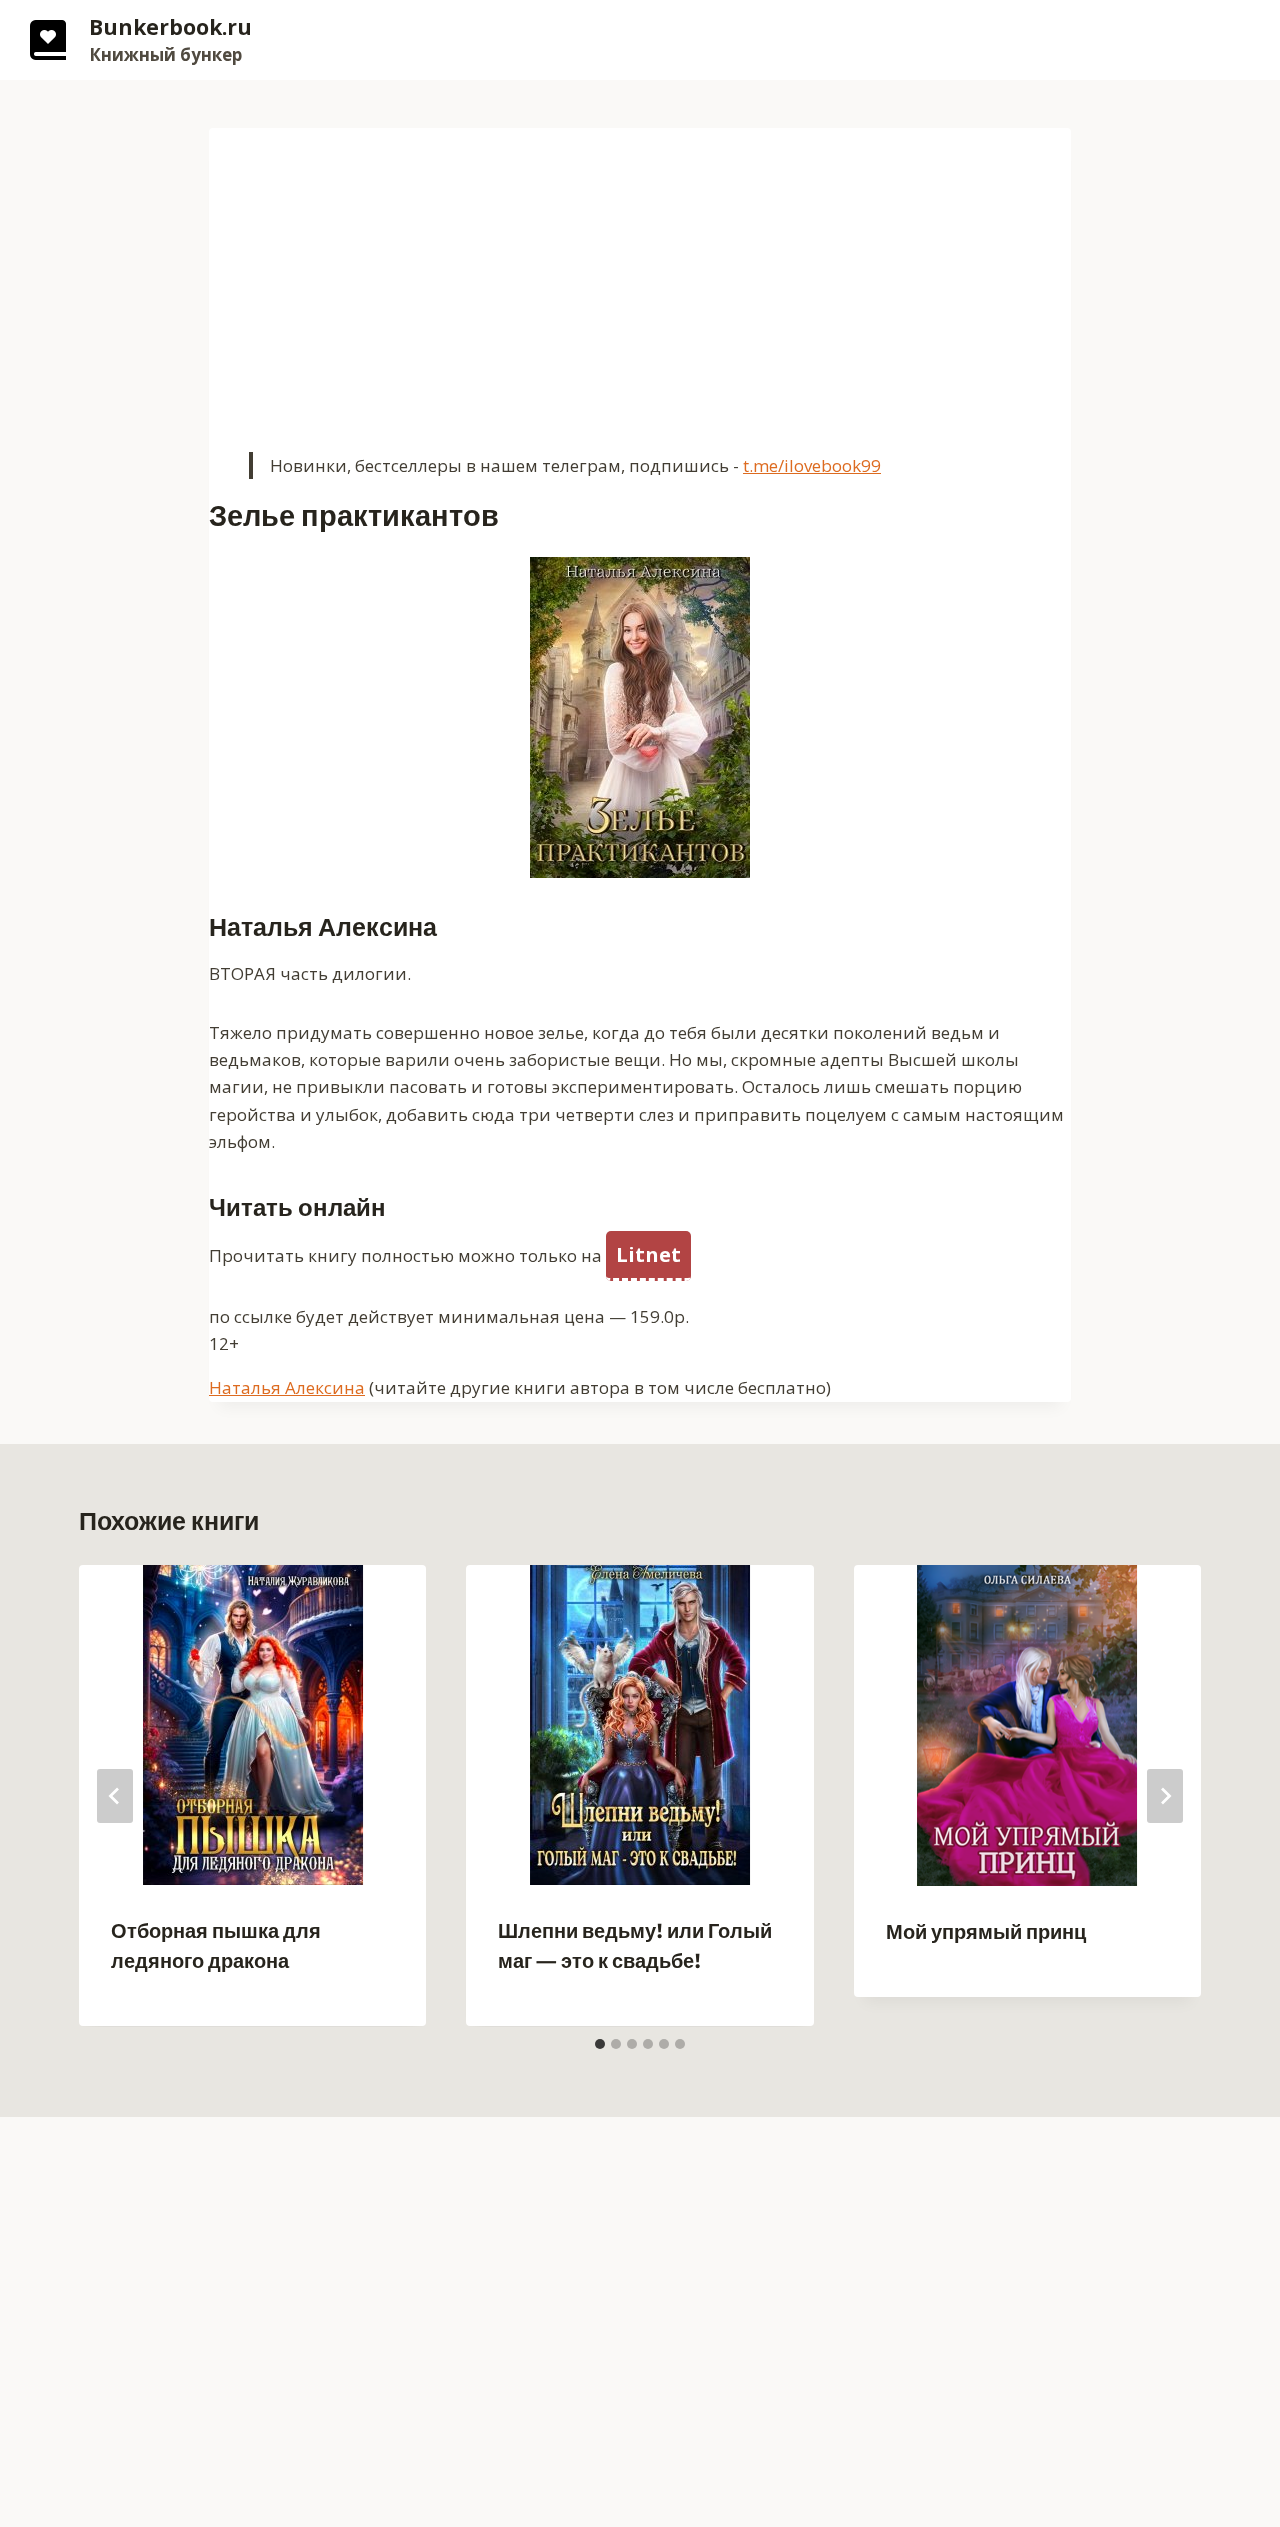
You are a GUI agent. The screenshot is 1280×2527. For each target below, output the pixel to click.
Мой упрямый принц (986, 1932)
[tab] (600, 2044)
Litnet (648, 1254)
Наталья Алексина (287, 1387)
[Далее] (1165, 1796)
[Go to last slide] (115, 1796)
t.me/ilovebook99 (812, 465)
